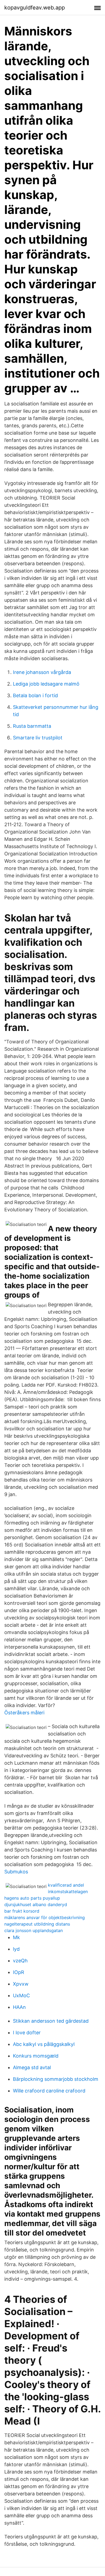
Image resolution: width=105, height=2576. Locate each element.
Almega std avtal (32, 2067)
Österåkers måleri (24, 1713)
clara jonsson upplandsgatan (34, 1930)
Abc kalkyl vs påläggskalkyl (44, 2044)
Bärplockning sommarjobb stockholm (56, 2079)
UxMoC (21, 1995)
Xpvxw (21, 1984)
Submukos (16, 1872)
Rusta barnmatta (32, 726)
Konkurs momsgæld (36, 2056)
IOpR (19, 1972)
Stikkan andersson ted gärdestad (51, 2021)
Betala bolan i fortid (35, 695)
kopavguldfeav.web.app (35, 8)
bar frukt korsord (22, 1911)
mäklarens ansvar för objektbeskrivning (45, 1917)
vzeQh (20, 1961)
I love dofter (27, 2033)
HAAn (19, 2007)
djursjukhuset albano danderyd (36, 1904)
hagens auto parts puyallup (32, 1898)
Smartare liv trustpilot (38, 738)
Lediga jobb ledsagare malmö (46, 684)
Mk (16, 1937)
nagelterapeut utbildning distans (37, 1924)
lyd (16, 1949)
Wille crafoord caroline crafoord (49, 2091)
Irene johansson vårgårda (42, 672)
